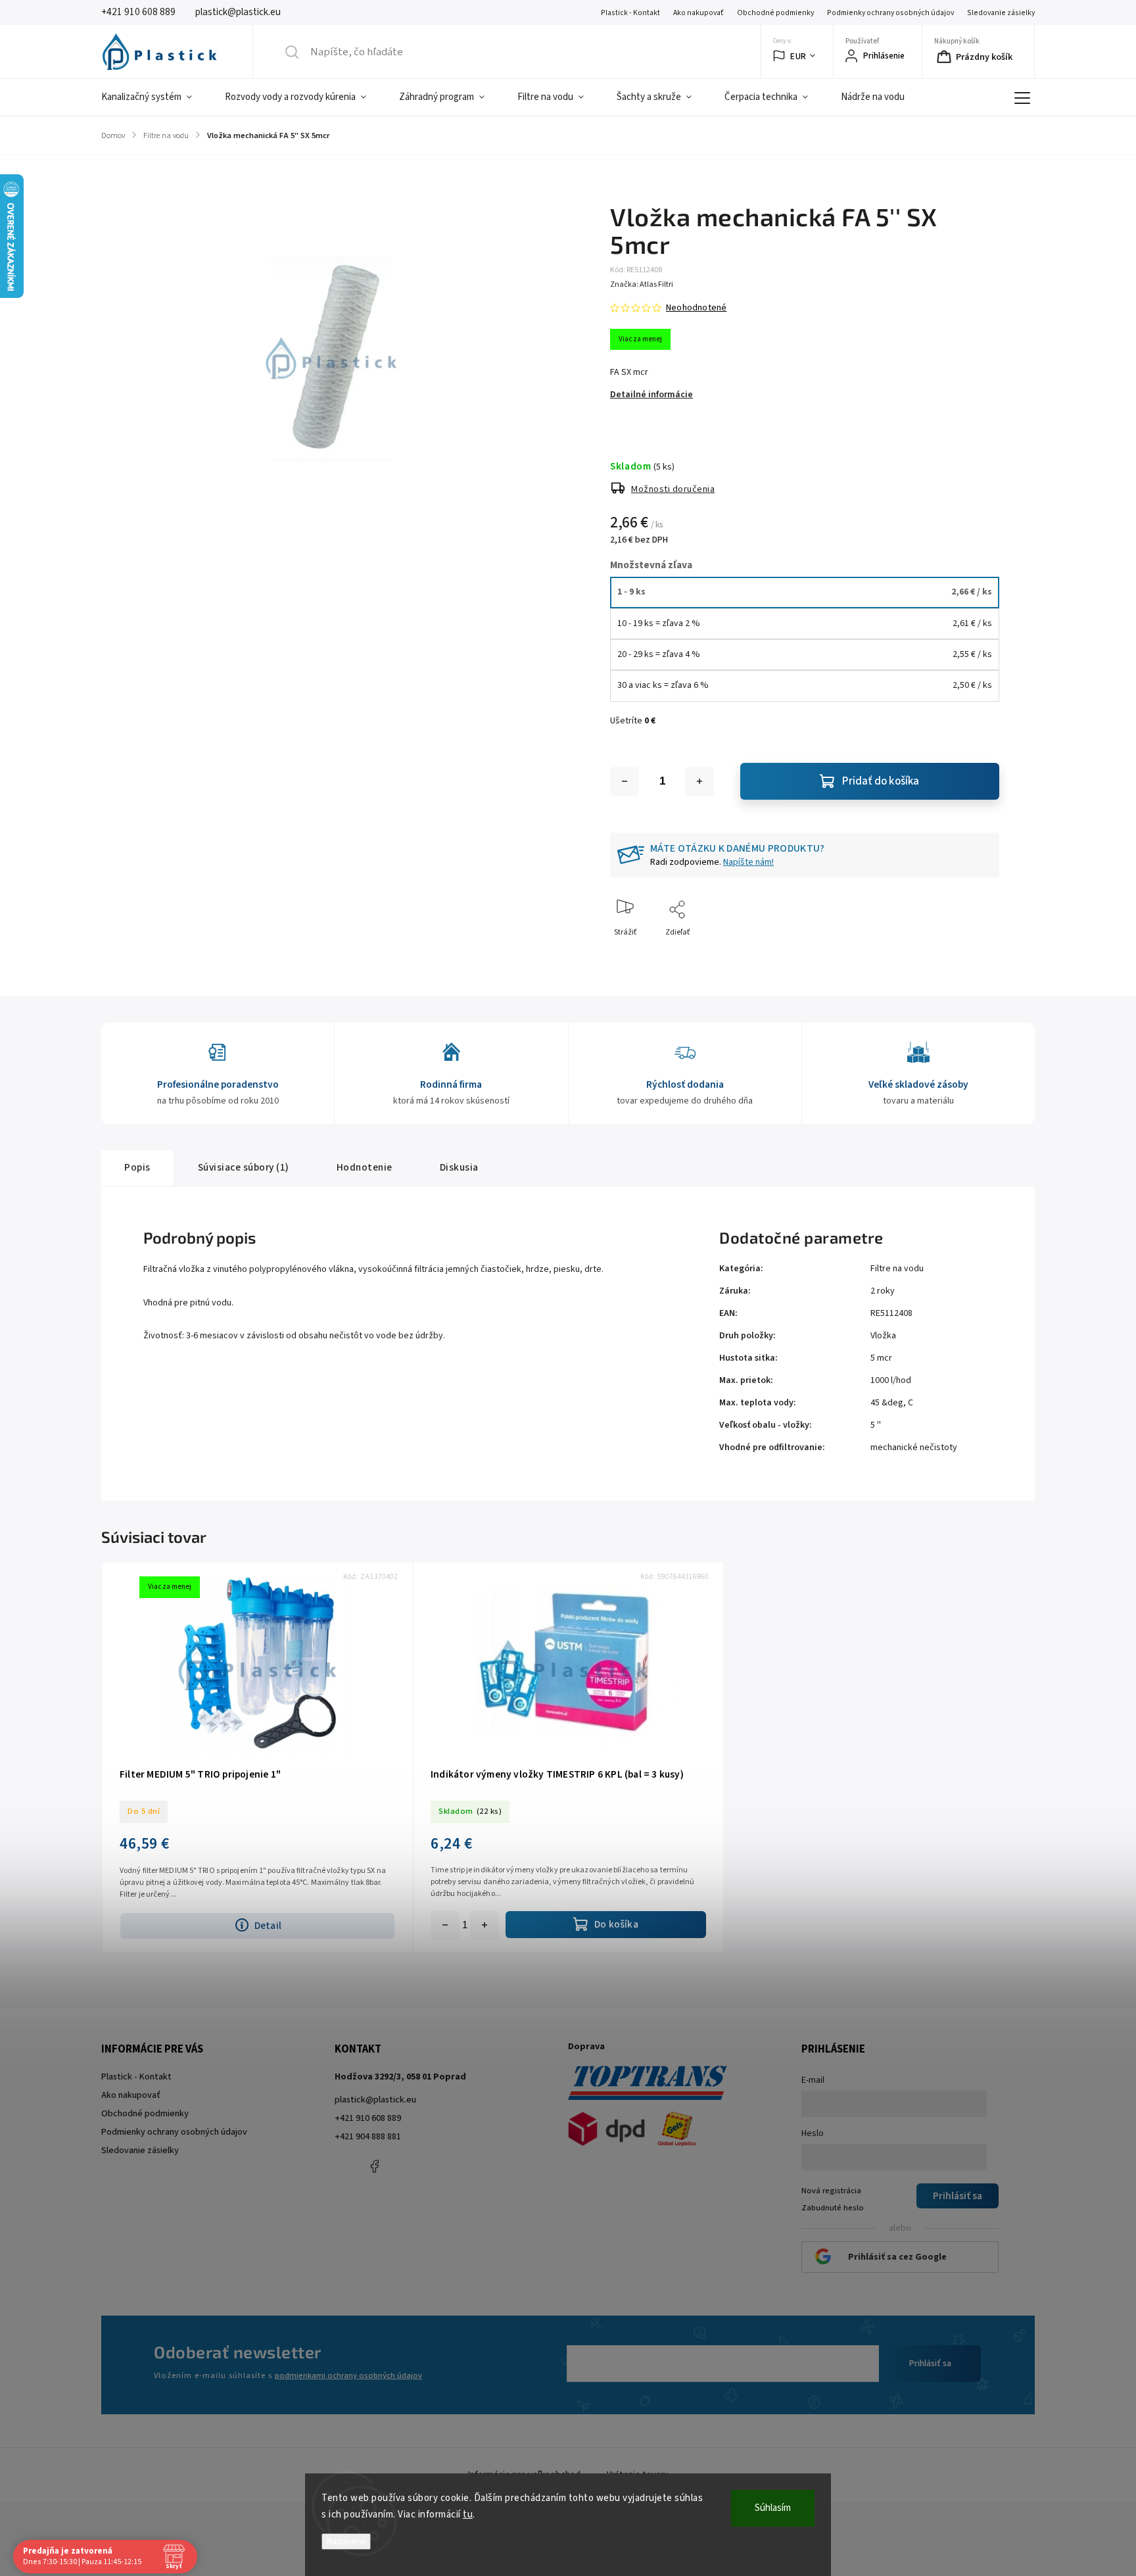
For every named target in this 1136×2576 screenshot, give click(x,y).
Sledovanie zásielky (1001, 13)
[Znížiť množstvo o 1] (625, 781)
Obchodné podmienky (775, 13)
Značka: (642, 284)
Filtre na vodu (897, 1269)
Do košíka (485, 1925)
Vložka (883, 1336)
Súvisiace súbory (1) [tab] (244, 1167)
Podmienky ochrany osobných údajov (890, 13)
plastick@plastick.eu (375, 2100)
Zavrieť (976, 954)
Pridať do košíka (881, 781)
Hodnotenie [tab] (365, 1167)
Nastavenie (346, 2541)
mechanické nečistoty (914, 1447)
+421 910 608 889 (368, 2118)
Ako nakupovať (698, 13)
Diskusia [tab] (459, 1167)
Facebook (374, 2166)
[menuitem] (155, 97)
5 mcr (881, 1358)
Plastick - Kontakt (630, 13)
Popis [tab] (137, 1167)
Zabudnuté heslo (833, 2208)
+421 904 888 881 (368, 2137)
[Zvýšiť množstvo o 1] (699, 781)
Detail (268, 1926)
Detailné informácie (651, 395)
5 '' (876, 1425)
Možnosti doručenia (673, 489)
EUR (798, 56)
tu (468, 2515)
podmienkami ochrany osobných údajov (348, 2375)
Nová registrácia (831, 2191)
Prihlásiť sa (930, 2364)
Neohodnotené (696, 308)
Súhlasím (773, 2508)
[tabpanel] (257, 1757)
